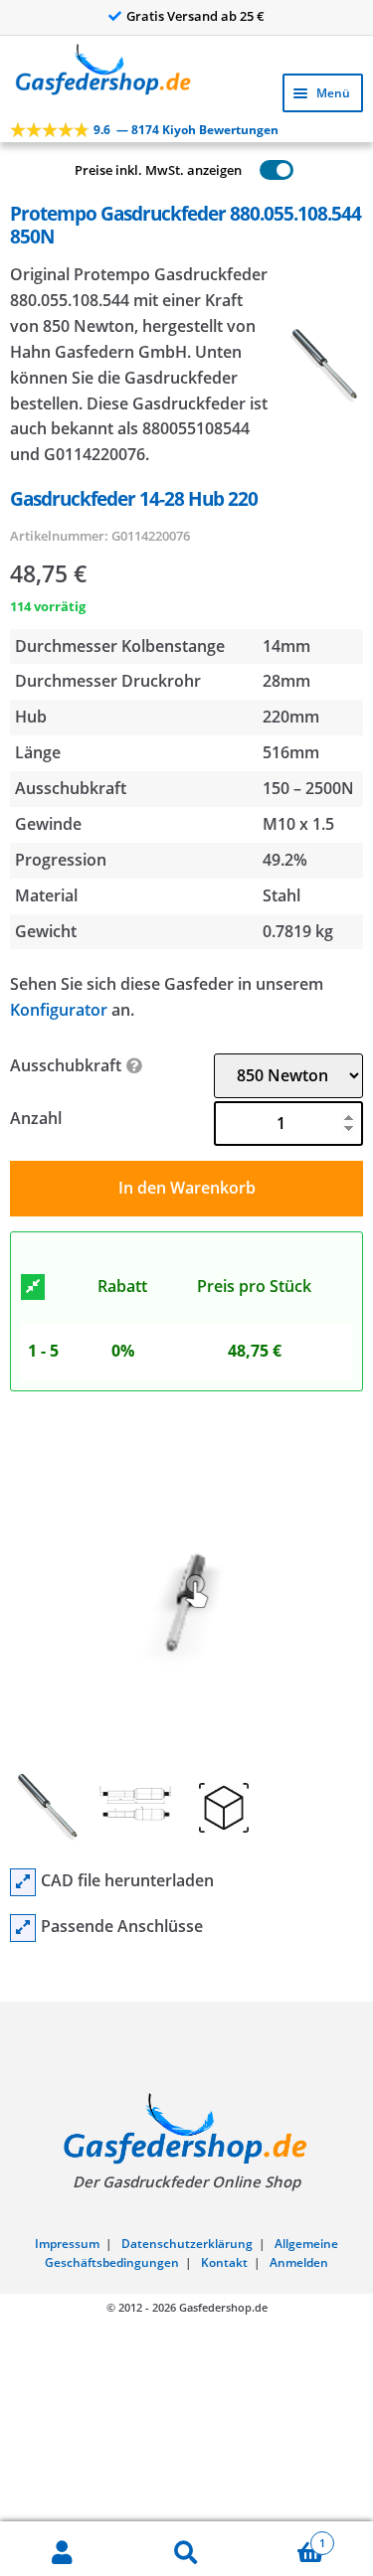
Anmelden (299, 2262)
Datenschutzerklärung (187, 2244)
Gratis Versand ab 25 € (195, 16)
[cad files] (23, 1882)
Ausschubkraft (66, 1065)
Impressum (67, 2244)
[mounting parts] (23, 1928)
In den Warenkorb (187, 1188)
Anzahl (36, 1118)
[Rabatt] (33, 1287)
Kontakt (224, 2262)
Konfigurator (59, 1010)
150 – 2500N (308, 788)
